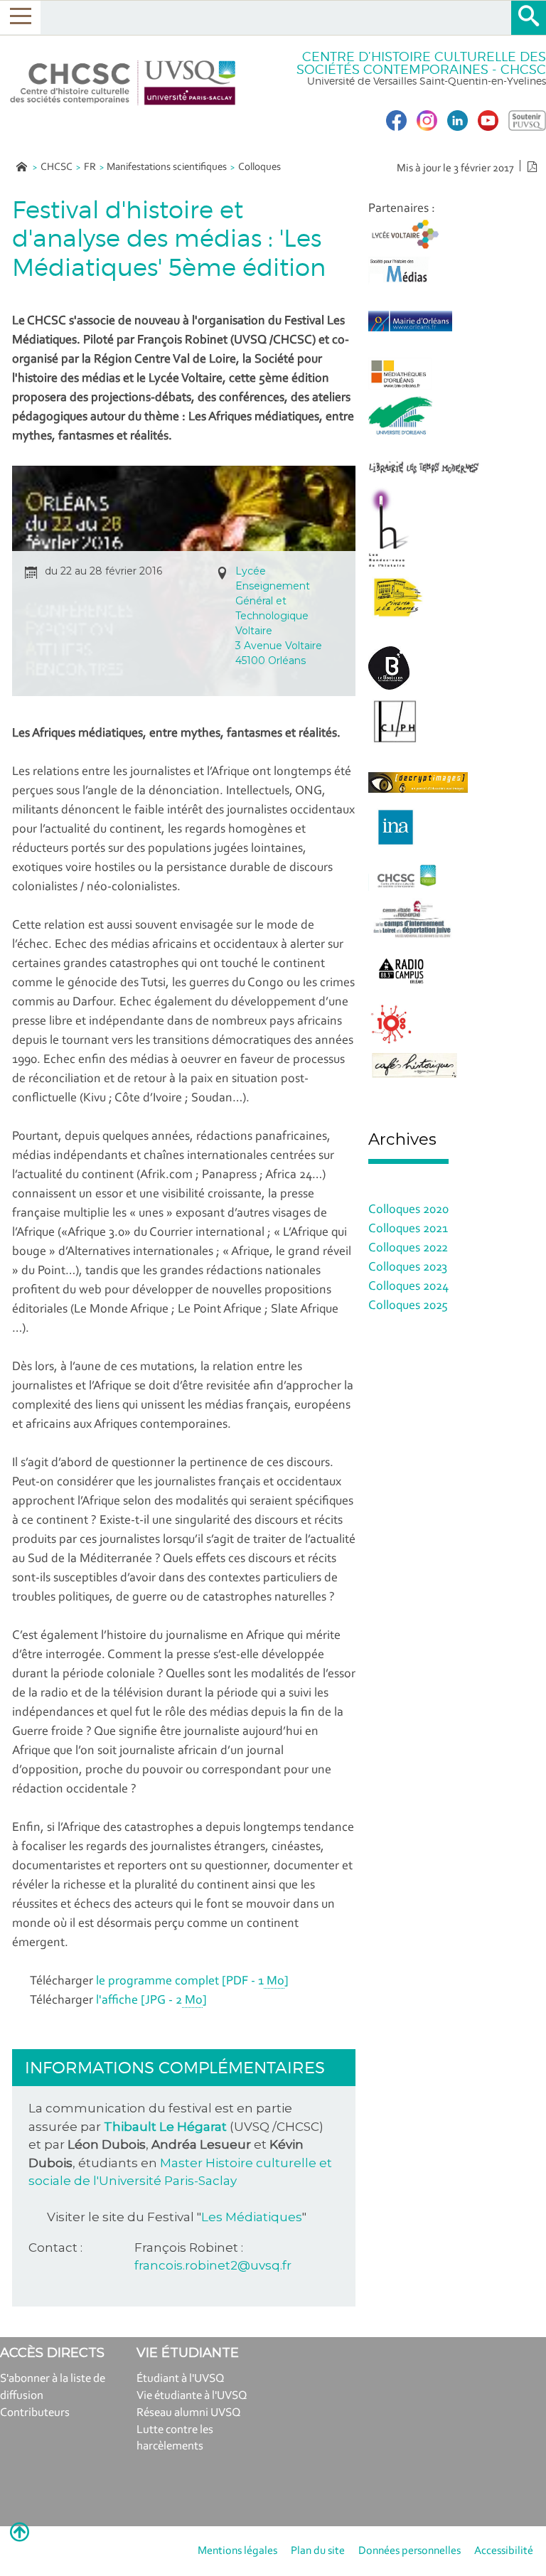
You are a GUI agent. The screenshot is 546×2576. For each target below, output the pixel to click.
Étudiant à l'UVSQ (181, 2379)
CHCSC (57, 167)
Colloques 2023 (408, 1268)
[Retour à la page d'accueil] (123, 83)
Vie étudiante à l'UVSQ (192, 2396)
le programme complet (192, 1982)
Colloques (259, 167)
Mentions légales (237, 2551)
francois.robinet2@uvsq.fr (213, 2265)
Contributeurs (35, 2413)
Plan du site (318, 2551)
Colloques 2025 (408, 1306)
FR (90, 167)
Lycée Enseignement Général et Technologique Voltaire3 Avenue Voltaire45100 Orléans (279, 616)
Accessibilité (504, 2551)
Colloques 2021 (408, 1229)
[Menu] (20, 17)
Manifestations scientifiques (167, 167)
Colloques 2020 (408, 1210)
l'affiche (151, 2001)
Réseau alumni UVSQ (189, 2413)
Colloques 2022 (408, 1249)
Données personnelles (409, 2551)
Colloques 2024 (408, 1287)
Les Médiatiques (252, 2217)
